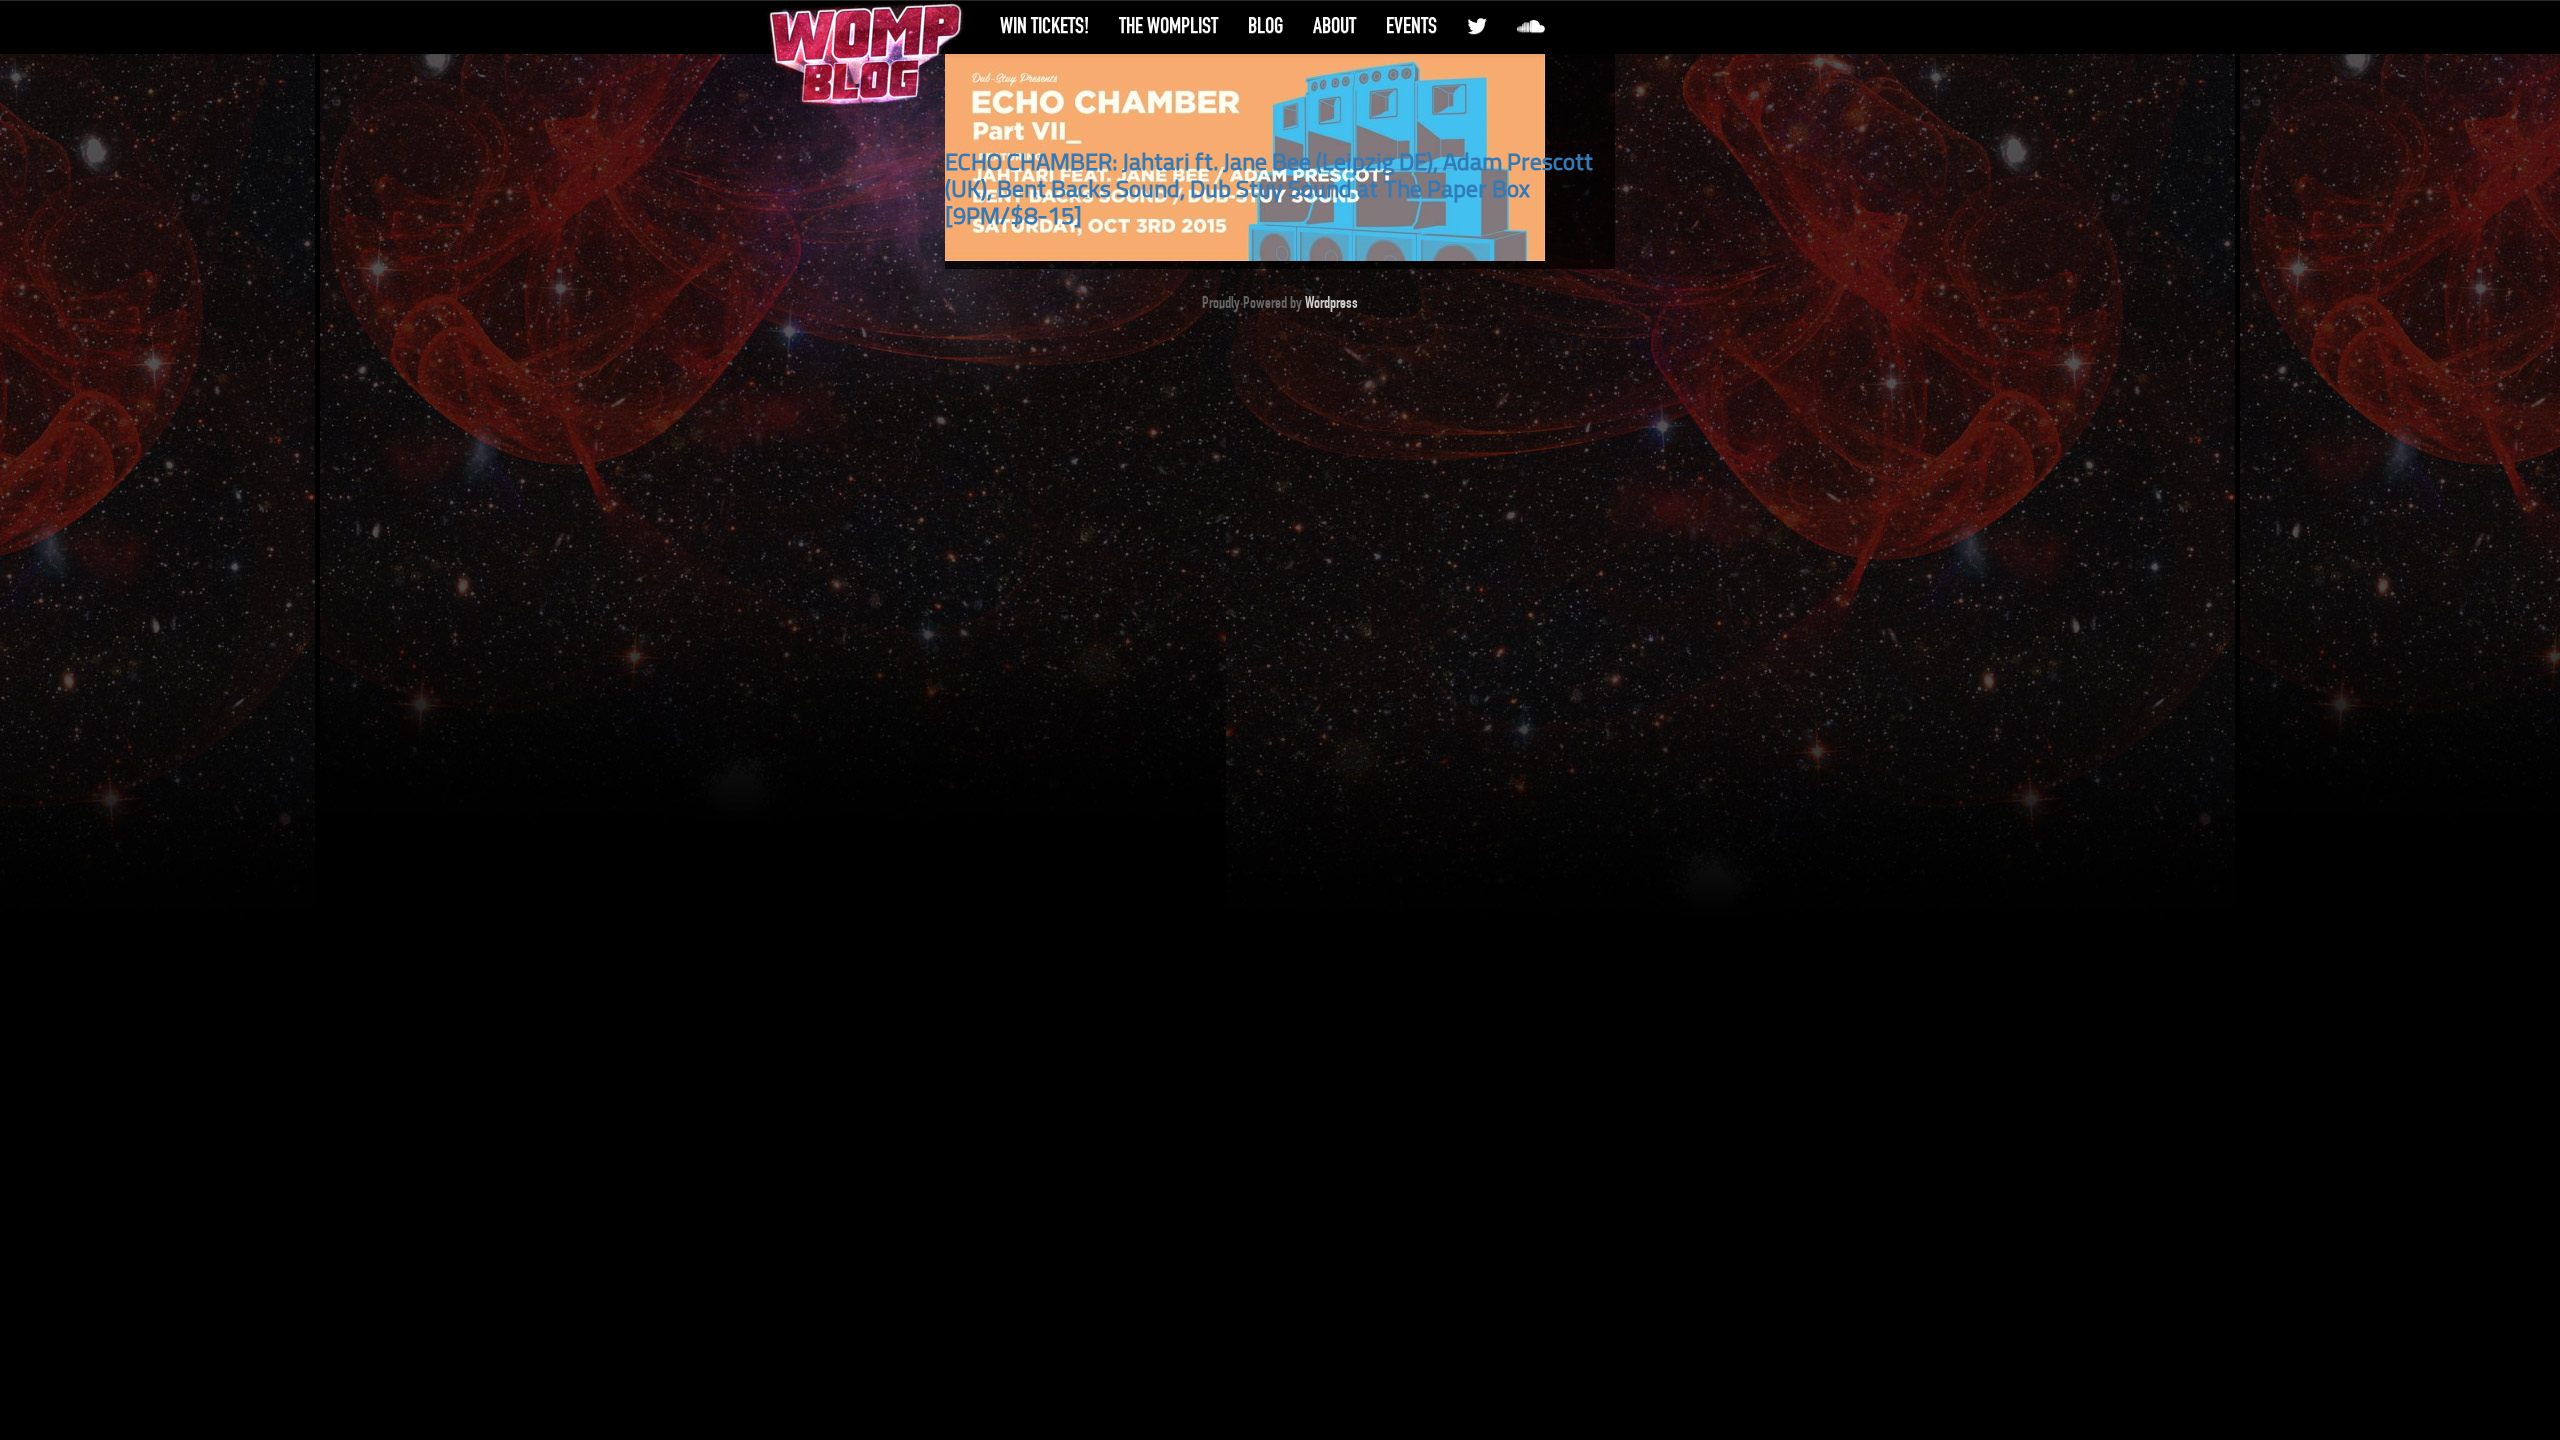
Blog (1265, 26)
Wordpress (1331, 303)
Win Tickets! (1044, 26)
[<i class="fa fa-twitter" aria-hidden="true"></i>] (1477, 26)
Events (1411, 26)
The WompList (1168, 26)
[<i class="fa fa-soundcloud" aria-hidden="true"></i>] (1531, 26)
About (1334, 26)
